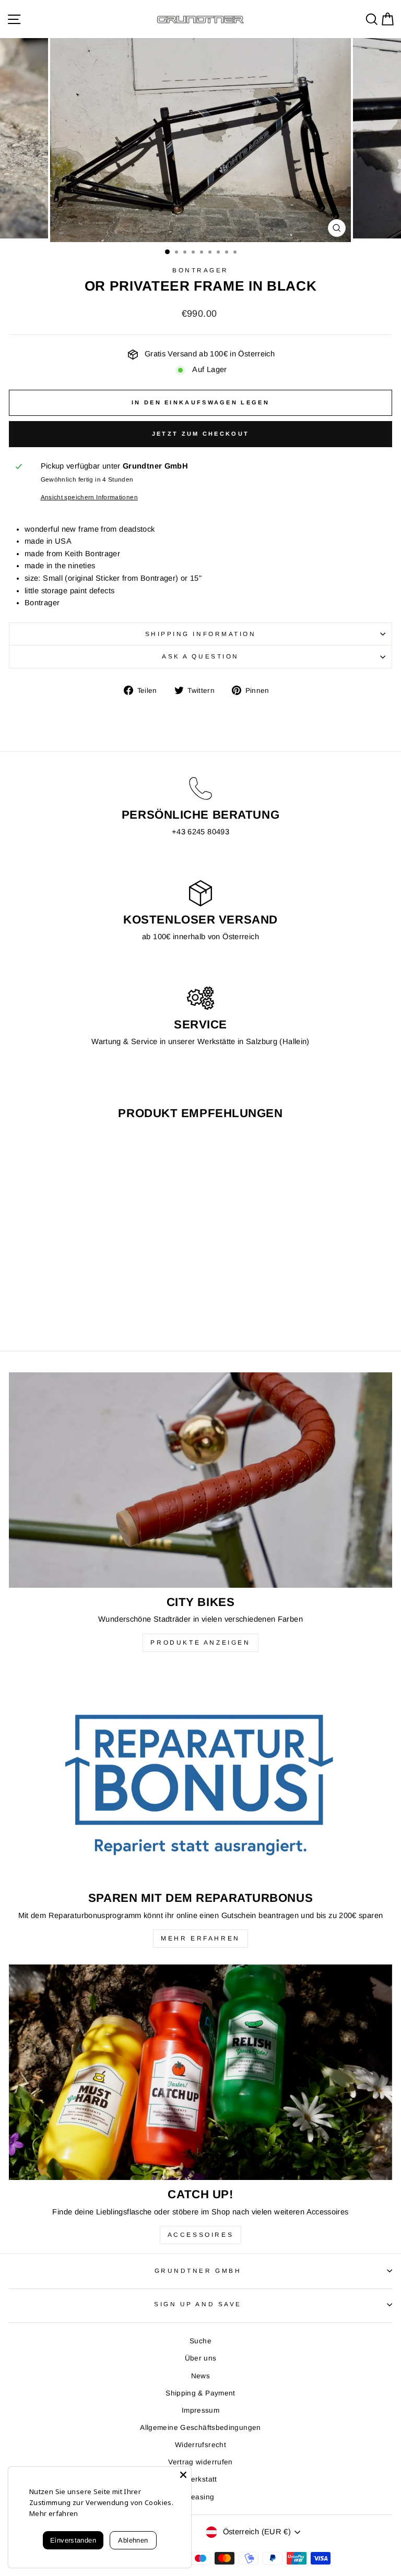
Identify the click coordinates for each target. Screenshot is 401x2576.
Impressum (200, 2410)
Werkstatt (200, 2479)
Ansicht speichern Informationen (89, 497)
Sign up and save (198, 2304)
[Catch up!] (200, 2072)
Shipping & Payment (200, 2393)
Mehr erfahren (200, 1938)
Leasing (201, 2497)
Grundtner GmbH (198, 2271)
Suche (200, 2341)
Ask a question (200, 656)
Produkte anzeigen (200, 1643)
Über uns (201, 2358)
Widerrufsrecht (200, 2445)
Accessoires (201, 2235)
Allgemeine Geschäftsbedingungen (200, 2428)
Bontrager (200, 270)
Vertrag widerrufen (200, 2462)
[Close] (183, 2475)
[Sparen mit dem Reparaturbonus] (200, 1776)
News (200, 2376)
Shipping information (201, 634)
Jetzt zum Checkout (200, 434)
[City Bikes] (200, 1480)
